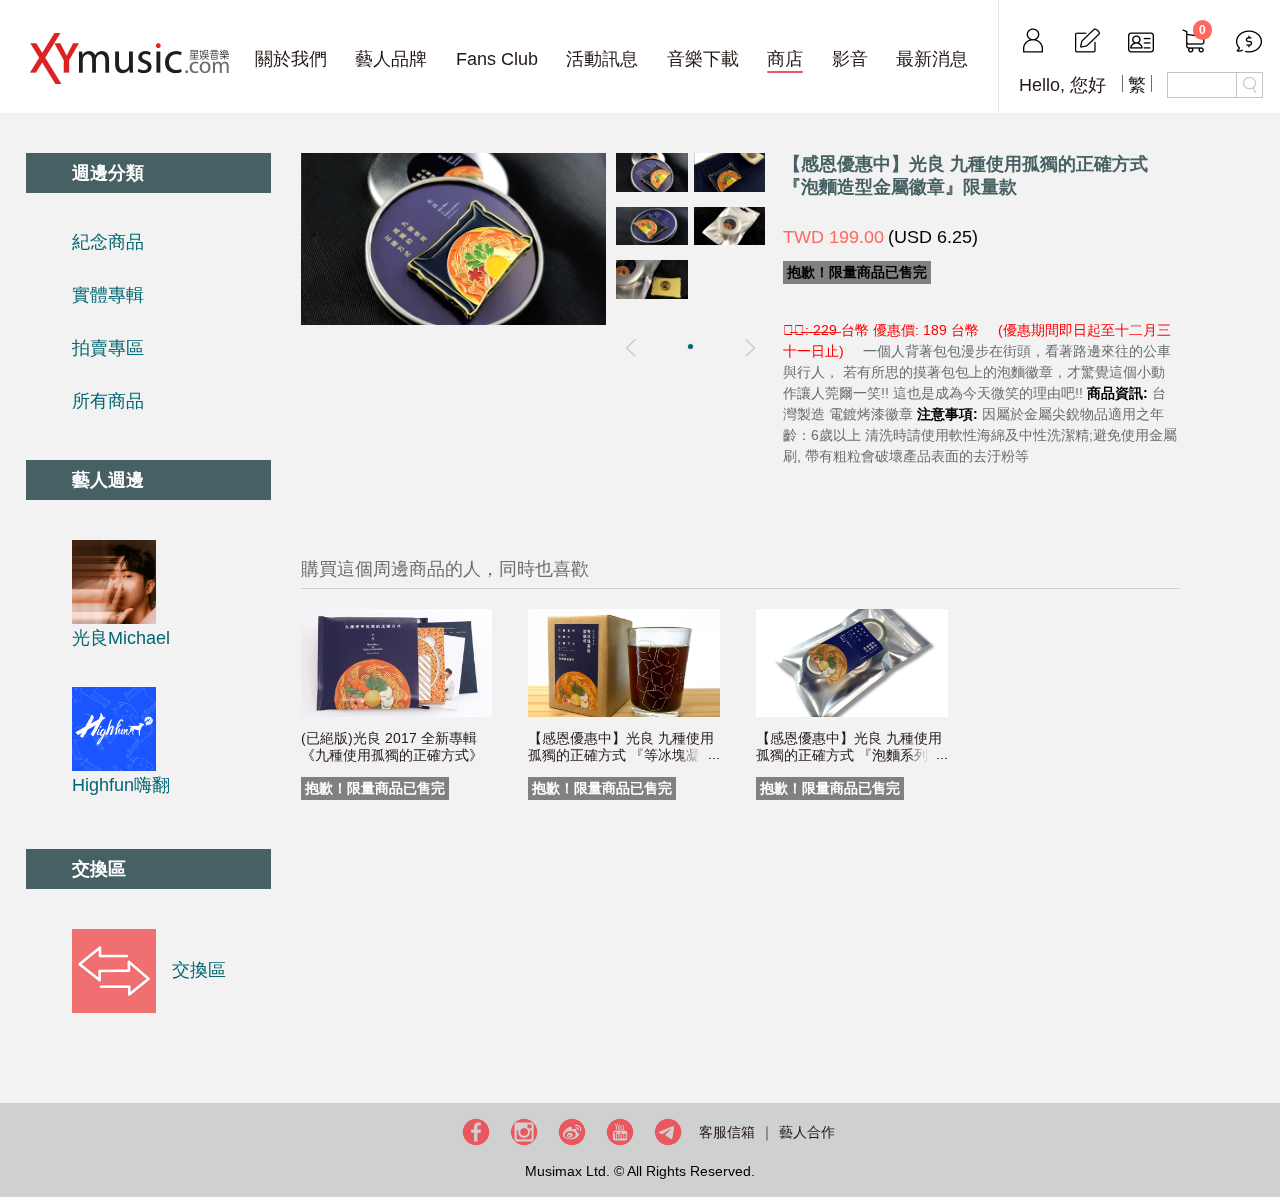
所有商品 (108, 401)
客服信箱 (727, 1132)
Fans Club (497, 59)
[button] (690, 346)
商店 (785, 59)
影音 (850, 59)
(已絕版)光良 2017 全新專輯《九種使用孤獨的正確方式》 (392, 746)
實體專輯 (108, 295)
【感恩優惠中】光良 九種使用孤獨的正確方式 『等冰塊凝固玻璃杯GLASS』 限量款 (621, 755)
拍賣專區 (108, 348)
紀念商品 (108, 242)
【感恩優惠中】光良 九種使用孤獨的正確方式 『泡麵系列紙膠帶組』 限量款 (849, 755)
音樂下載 (703, 59)
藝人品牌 (391, 59)
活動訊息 (602, 59)
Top (1260, 1117)
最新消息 (932, 59)
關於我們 (291, 59)
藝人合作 (807, 1132)
